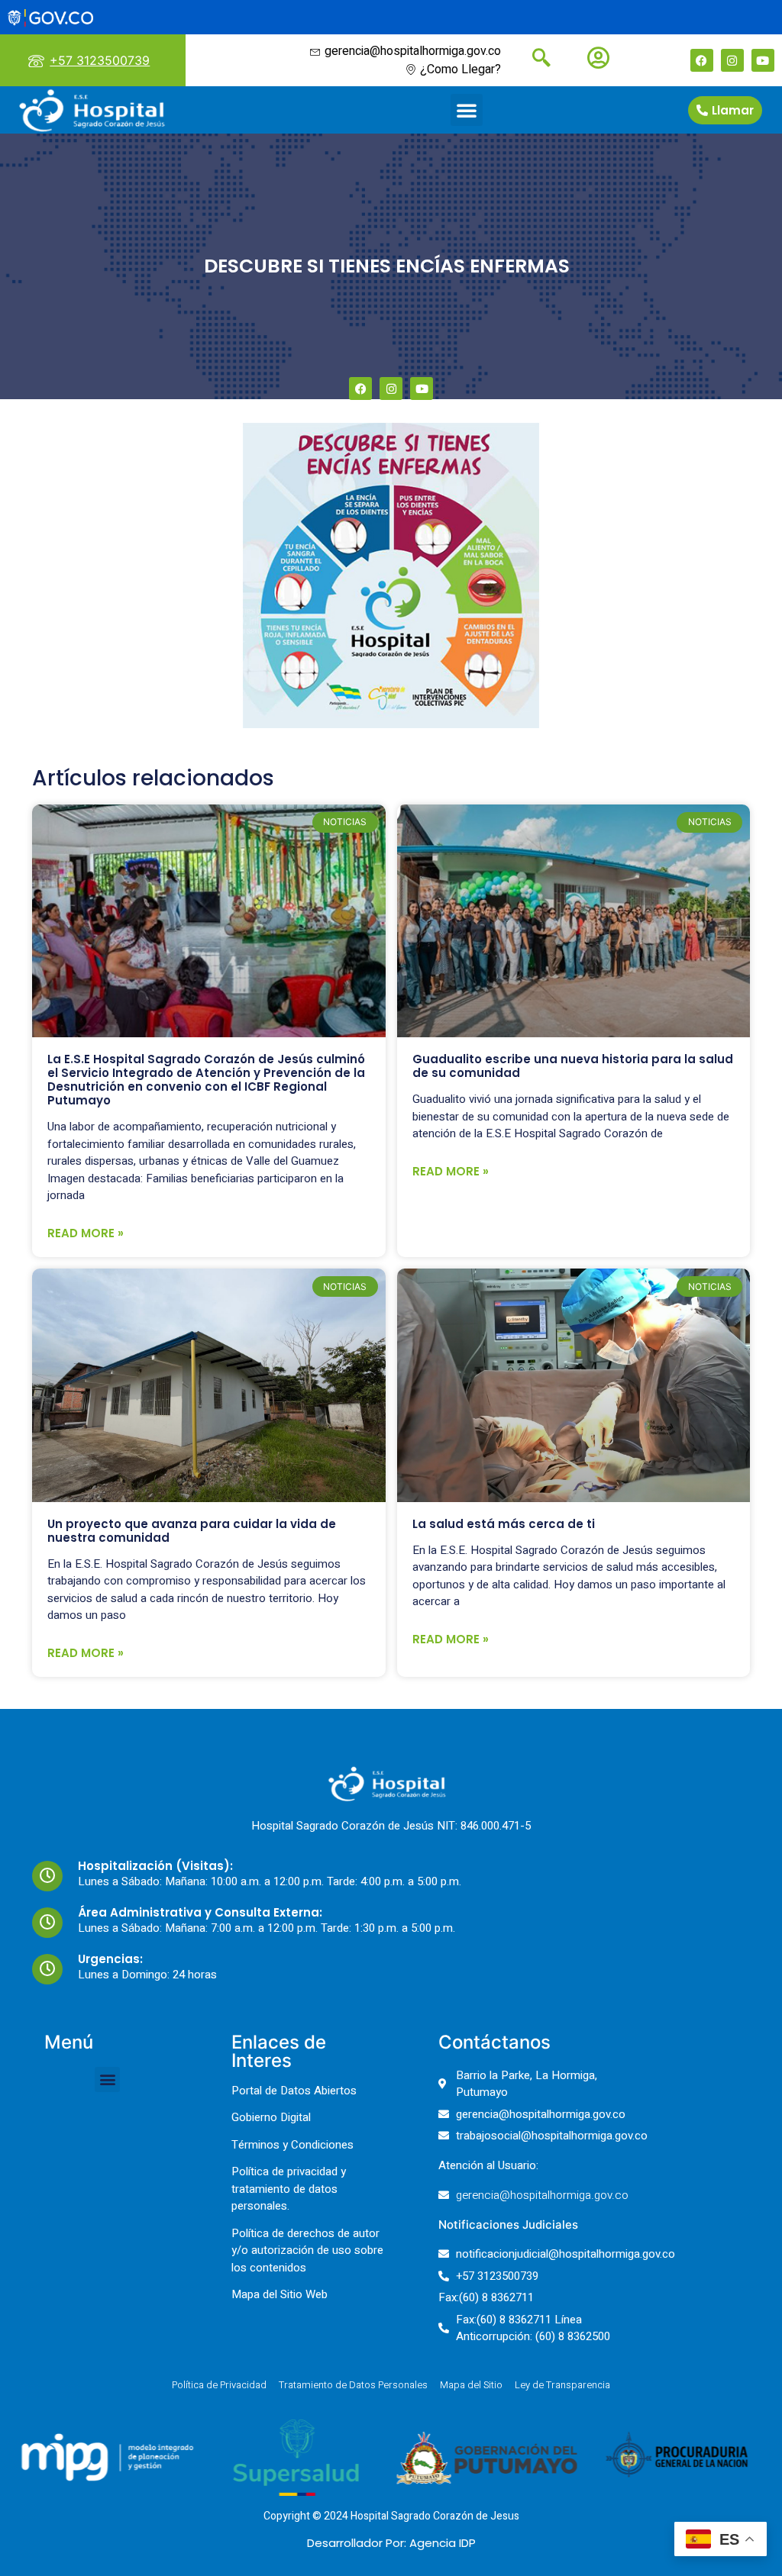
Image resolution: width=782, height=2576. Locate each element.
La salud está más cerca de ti (504, 1524)
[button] (467, 110)
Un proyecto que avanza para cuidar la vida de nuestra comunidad (192, 1531)
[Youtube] (763, 60)
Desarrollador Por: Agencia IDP (391, 2543)
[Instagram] (732, 60)
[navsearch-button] (535, 60)
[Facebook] (702, 60)
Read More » (86, 1233)
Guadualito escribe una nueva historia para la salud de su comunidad (573, 1066)
